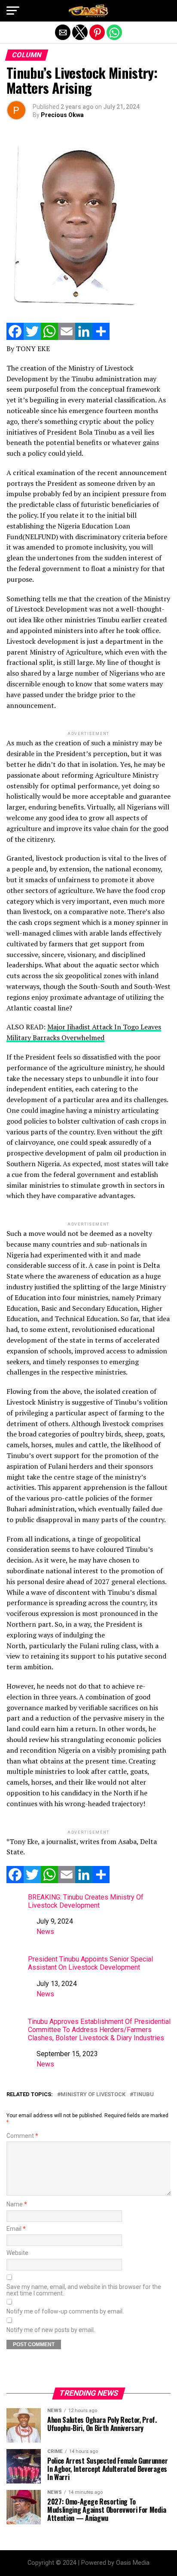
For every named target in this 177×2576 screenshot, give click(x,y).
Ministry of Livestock (93, 2095)
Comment (22, 2136)
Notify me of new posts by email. (51, 2330)
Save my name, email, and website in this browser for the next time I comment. (84, 2290)
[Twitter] (32, 338)
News (45, 1932)
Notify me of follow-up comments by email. (65, 2312)
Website (17, 2253)
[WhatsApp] (49, 338)
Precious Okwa (62, 115)
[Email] (67, 338)
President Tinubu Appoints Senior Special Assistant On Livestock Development (90, 1963)
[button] (13, 11)
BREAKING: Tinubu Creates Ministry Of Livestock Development (86, 1901)
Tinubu (143, 2095)
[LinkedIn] (84, 338)
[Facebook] (15, 338)
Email (16, 2229)
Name (17, 2204)
